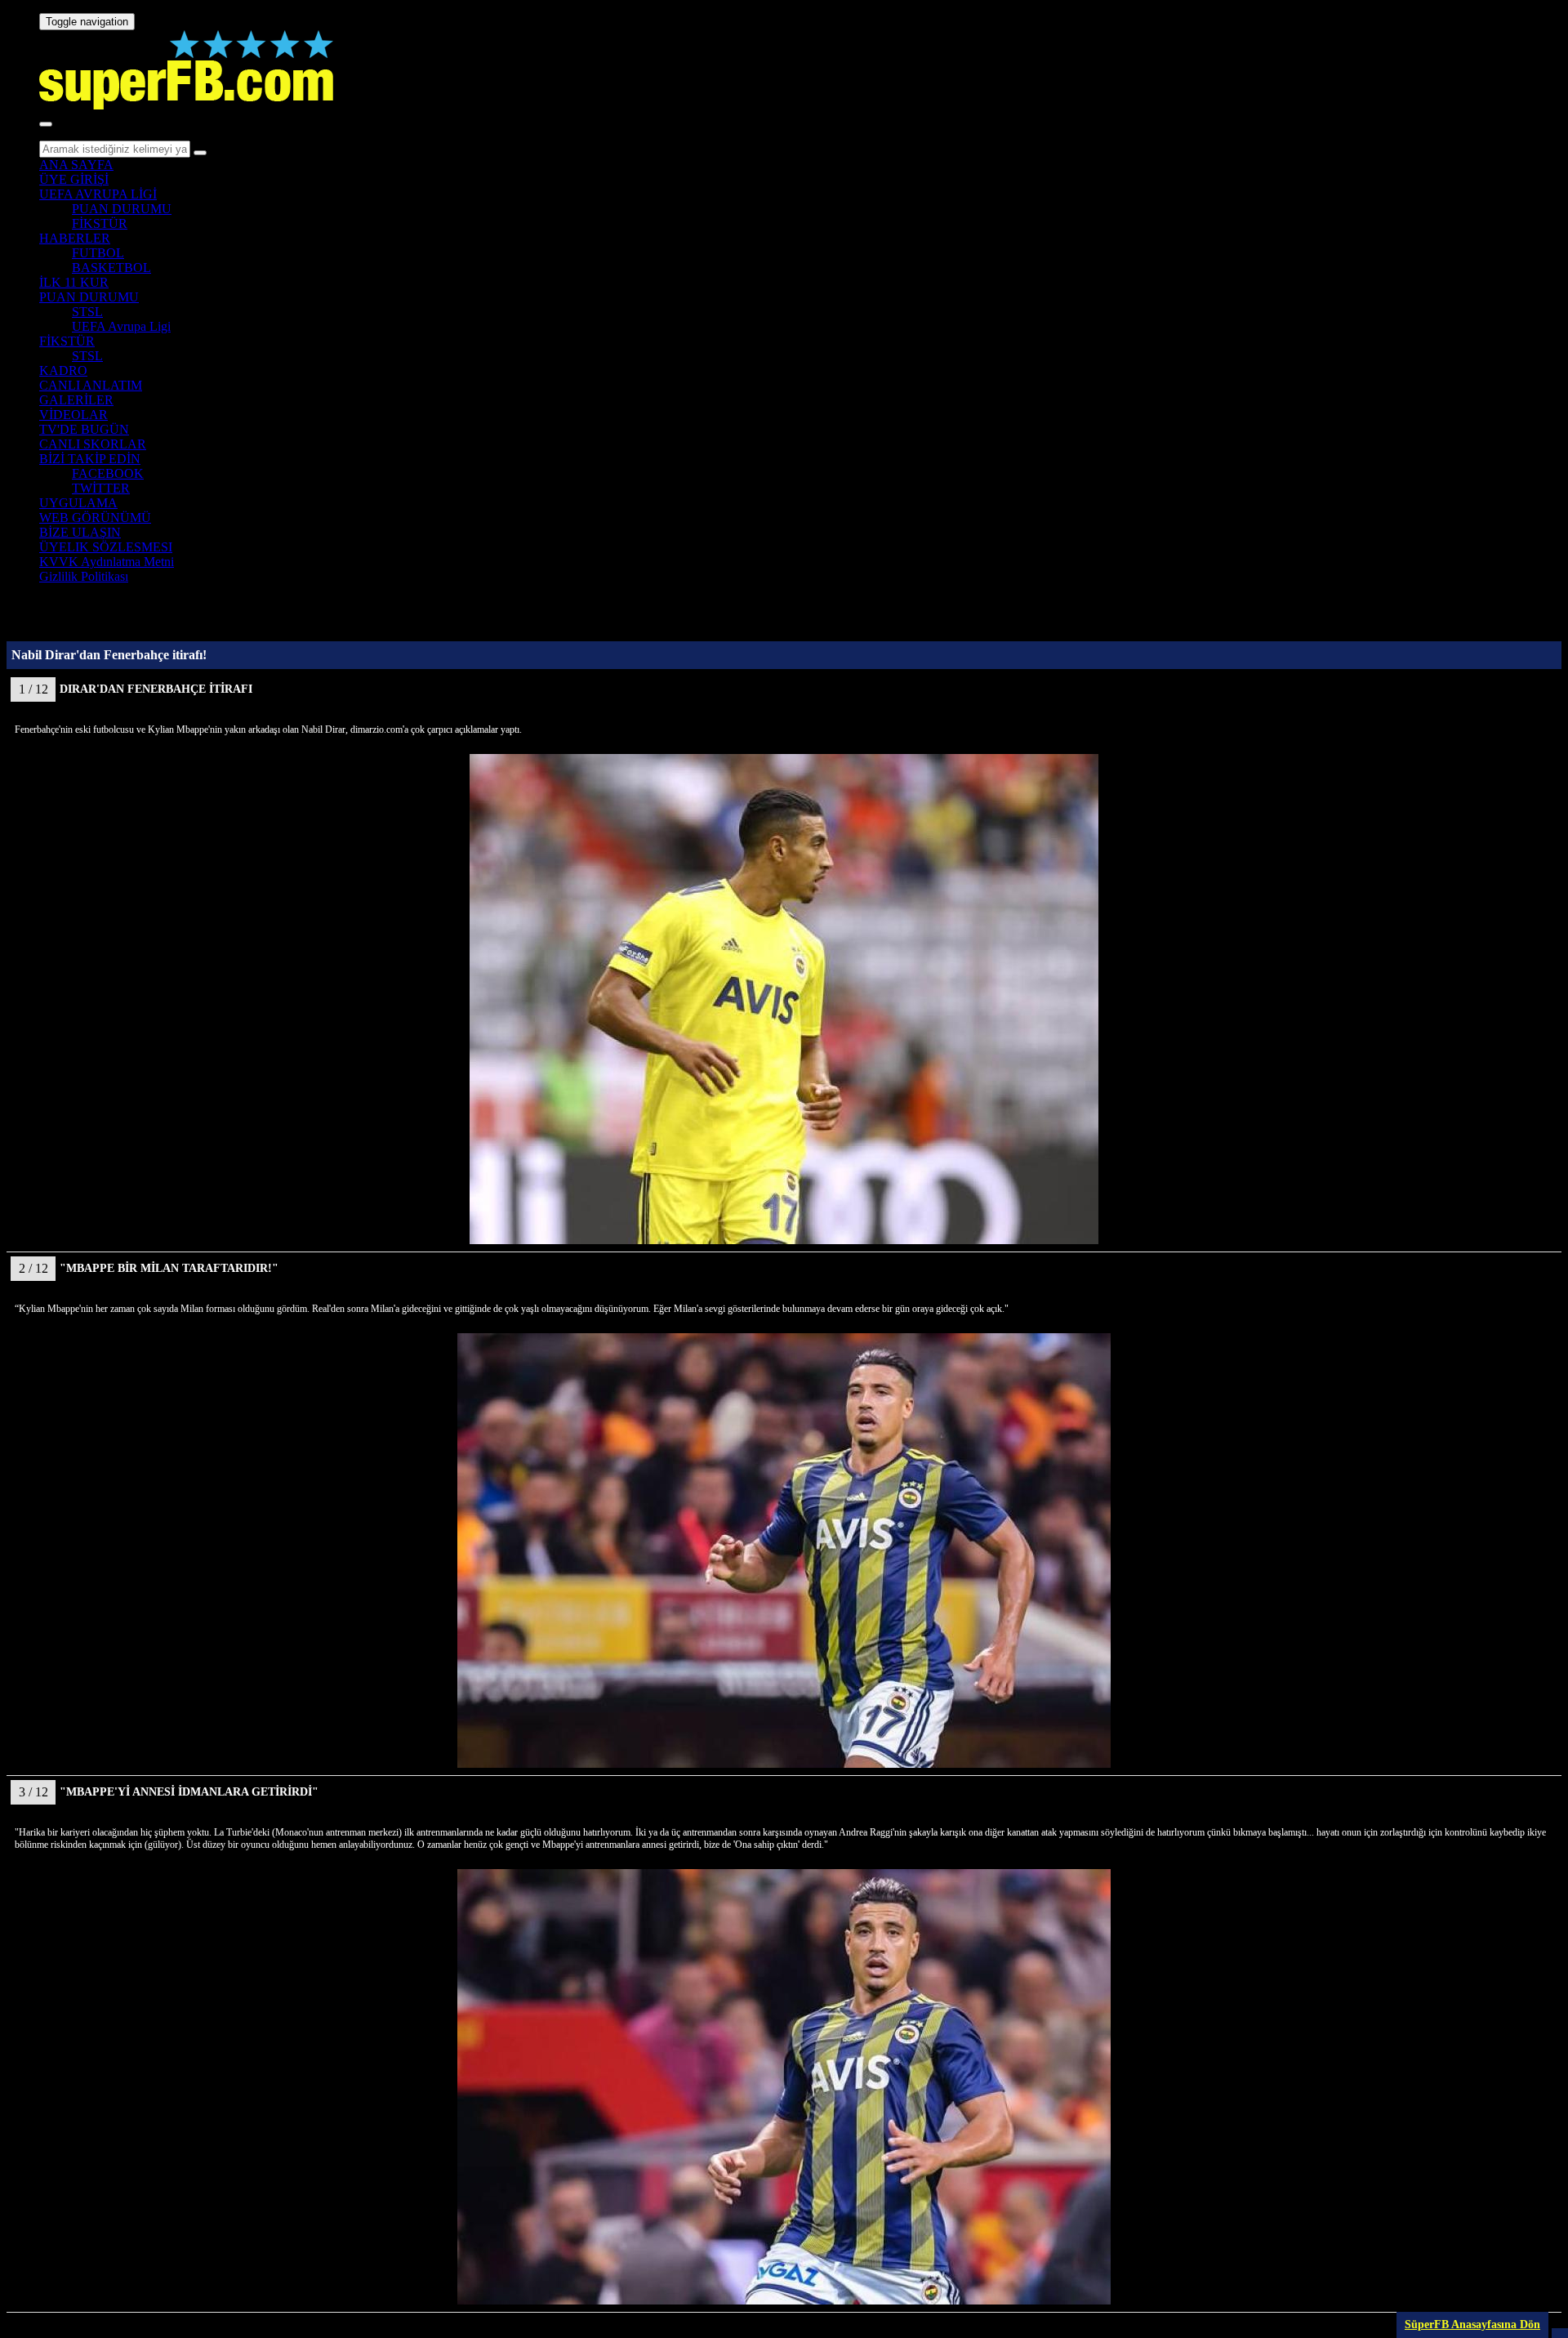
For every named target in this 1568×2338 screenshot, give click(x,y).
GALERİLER (76, 400)
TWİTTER (101, 488)
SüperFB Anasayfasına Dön (1472, 2325)
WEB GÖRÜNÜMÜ (95, 518)
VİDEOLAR (73, 415)
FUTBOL (98, 253)
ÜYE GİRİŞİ (74, 179)
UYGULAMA (78, 503)
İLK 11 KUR (74, 282)
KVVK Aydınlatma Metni (107, 562)
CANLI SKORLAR (93, 444)
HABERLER (75, 238)
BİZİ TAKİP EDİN (90, 459)
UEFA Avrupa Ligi (121, 326)
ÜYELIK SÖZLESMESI (106, 547)
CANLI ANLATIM (91, 385)
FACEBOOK (108, 473)
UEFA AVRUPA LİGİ (98, 194)
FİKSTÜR (100, 223)
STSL (87, 312)
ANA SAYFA (76, 165)
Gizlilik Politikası (84, 576)
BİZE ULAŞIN (80, 532)
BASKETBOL (111, 268)
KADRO (63, 370)
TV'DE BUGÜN (84, 429)
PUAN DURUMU (122, 209)
